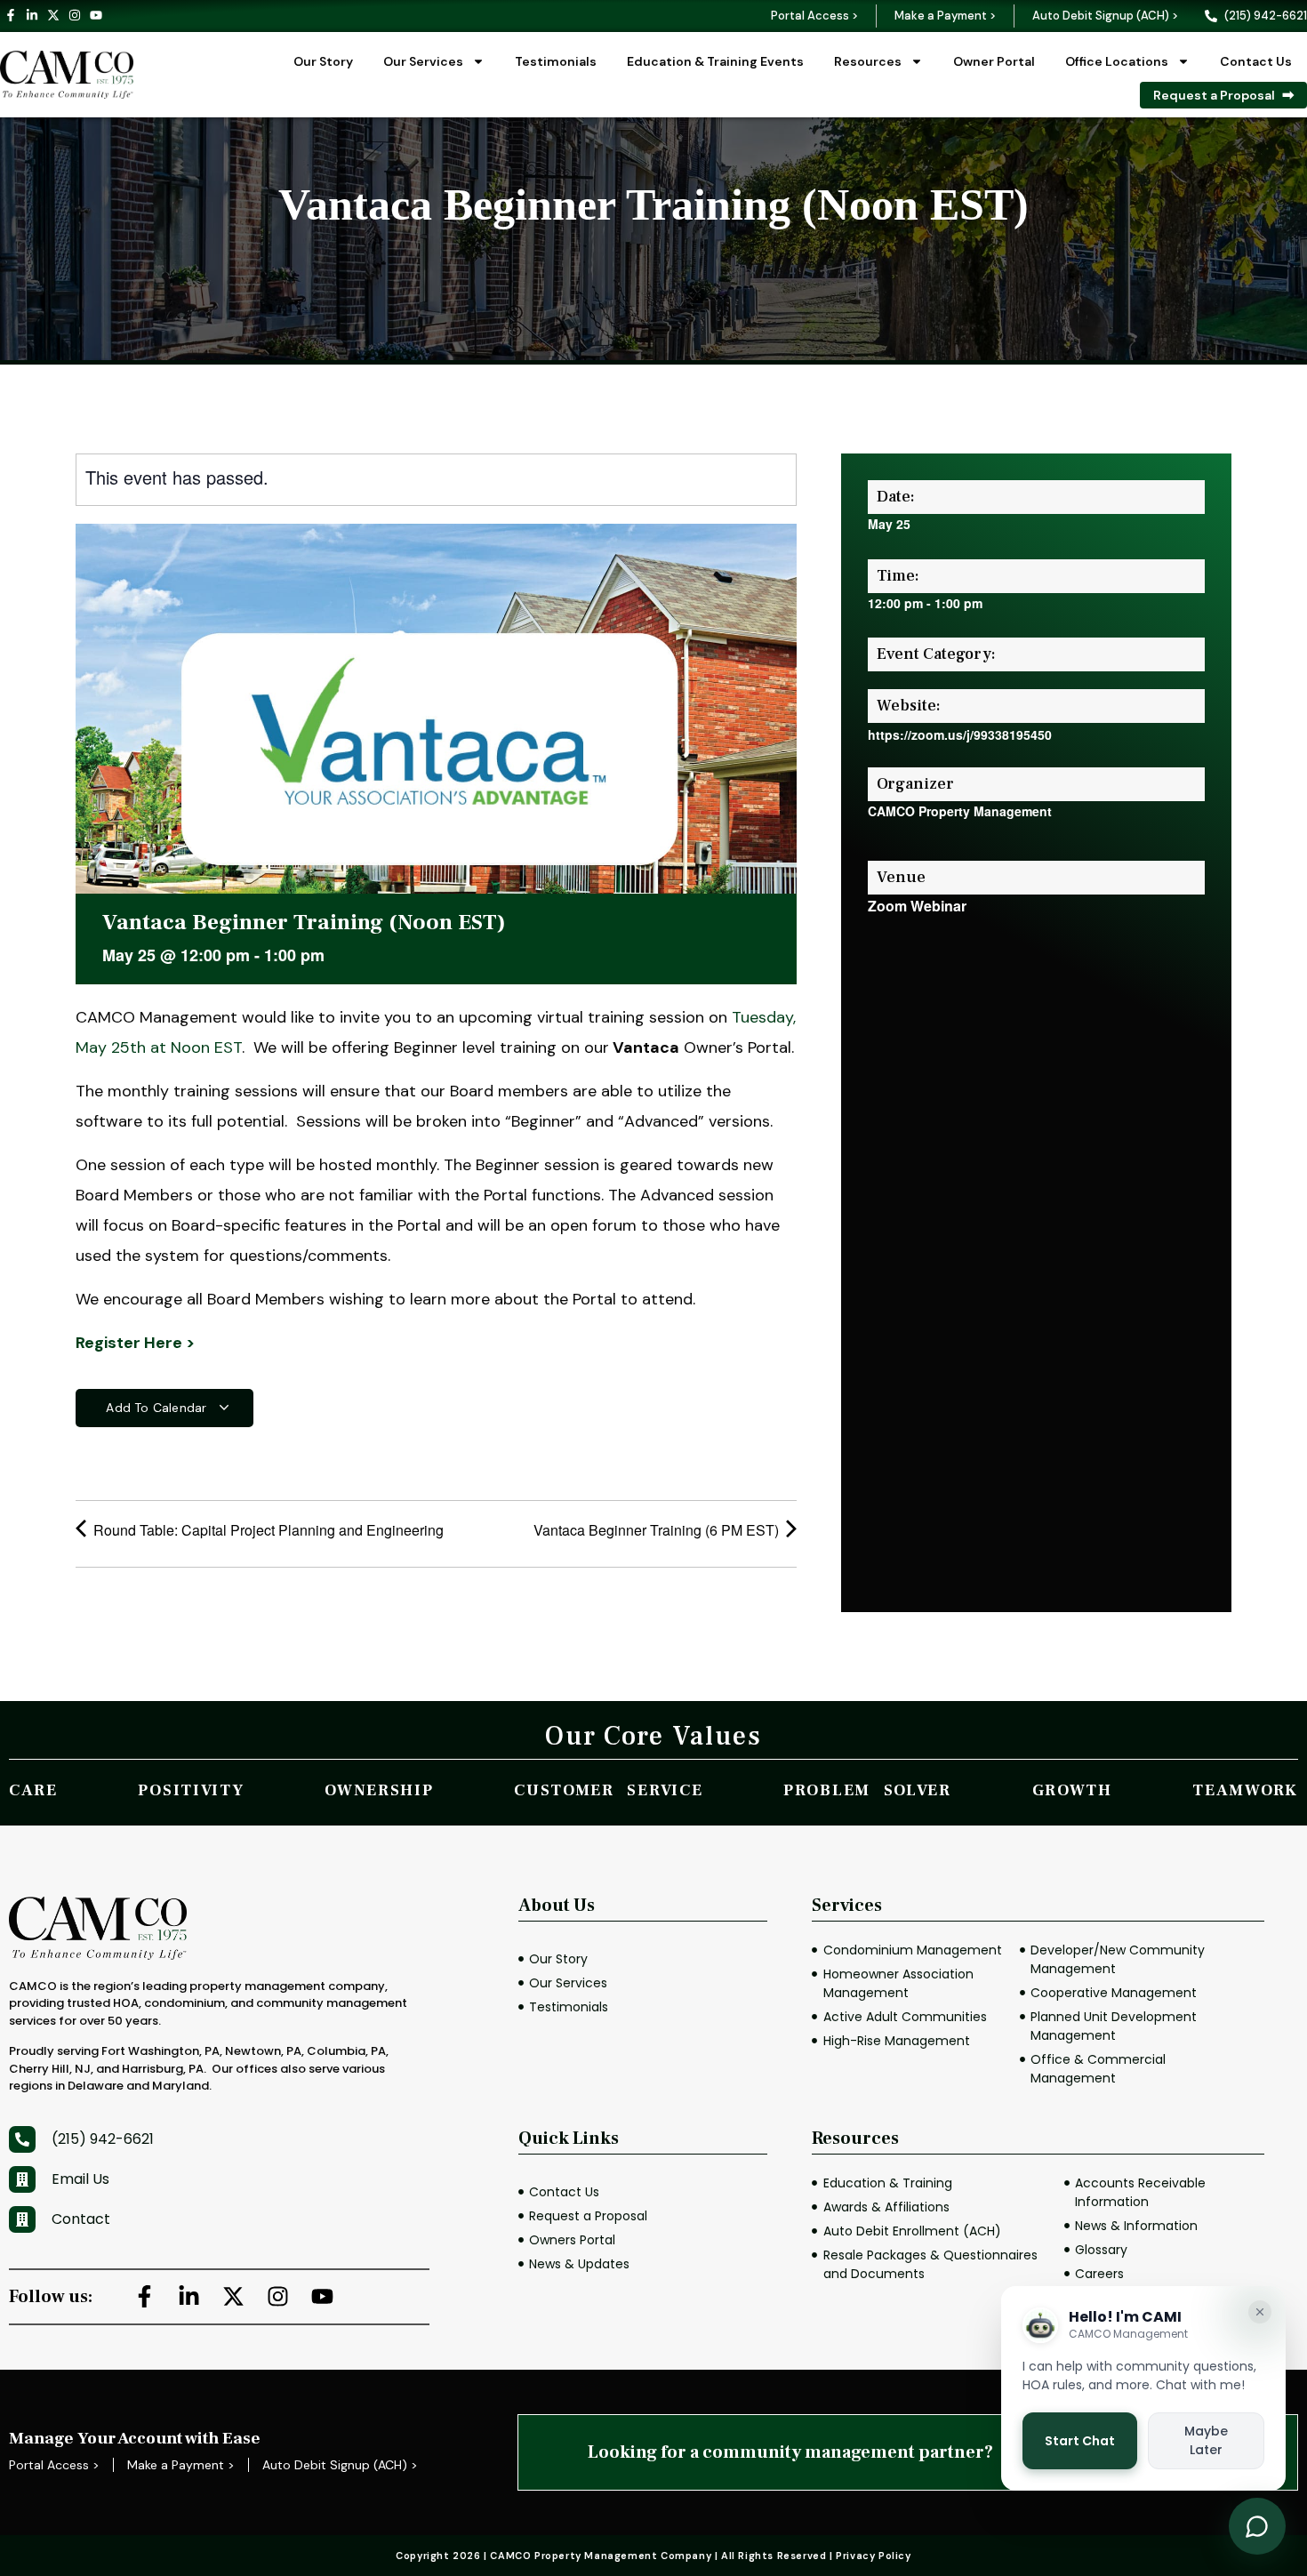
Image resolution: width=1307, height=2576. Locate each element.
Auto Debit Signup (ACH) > (1105, 16)
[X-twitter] (53, 15)
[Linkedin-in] (32, 15)
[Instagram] (75, 15)
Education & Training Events (715, 61)
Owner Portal (994, 61)
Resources (868, 61)
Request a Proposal (1214, 95)
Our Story (323, 61)
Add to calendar (158, 1408)
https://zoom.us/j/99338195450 (960, 734)
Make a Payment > (945, 16)
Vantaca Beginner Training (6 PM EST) (658, 1530)
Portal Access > (814, 16)
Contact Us (1256, 61)
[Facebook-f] (11, 15)
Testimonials (556, 61)
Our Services (423, 61)
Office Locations (1117, 61)
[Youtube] (96, 15)
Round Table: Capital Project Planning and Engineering (267, 1530)
